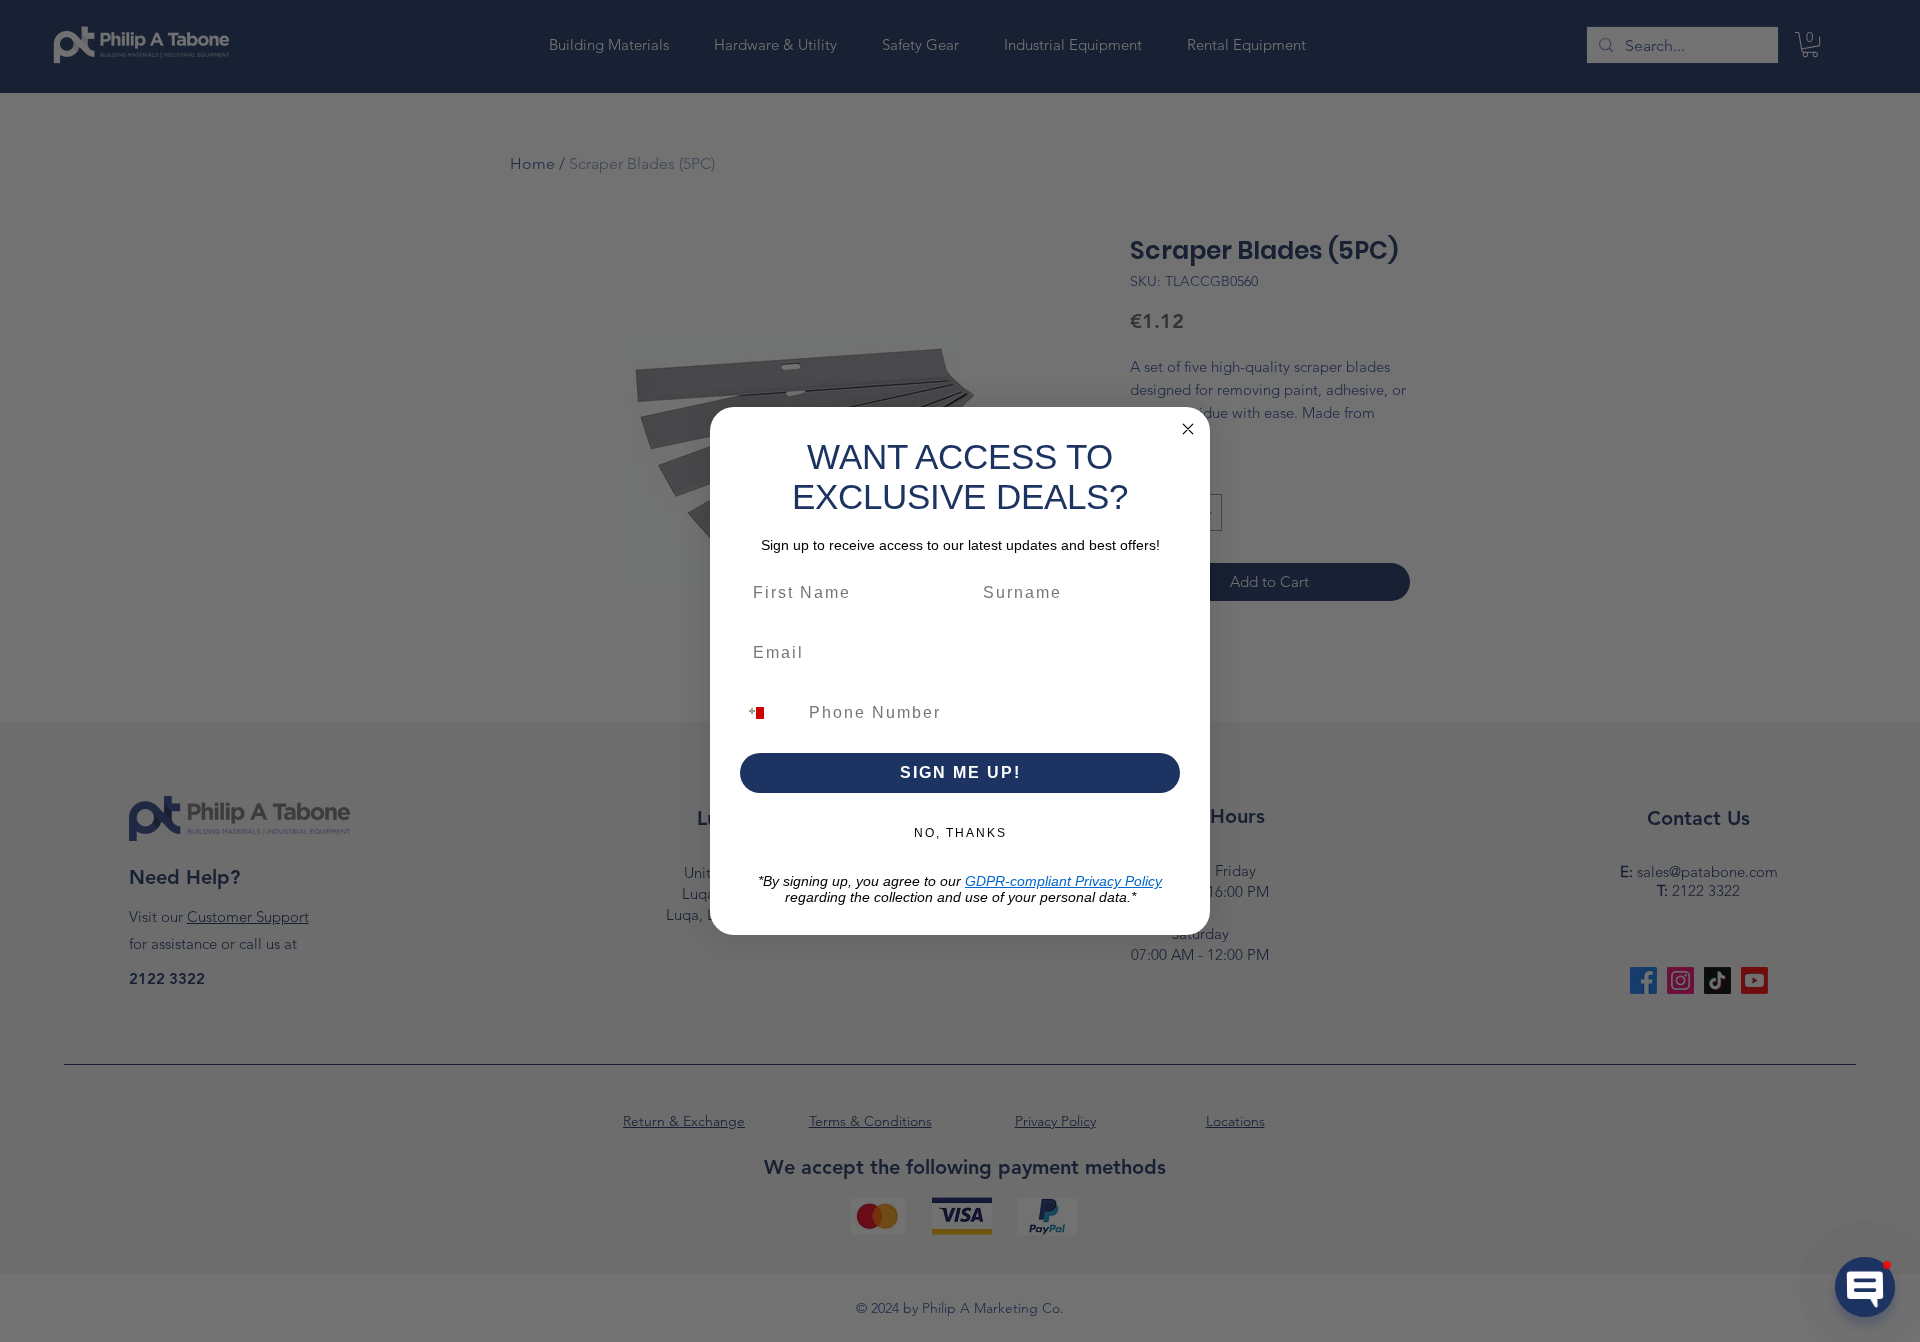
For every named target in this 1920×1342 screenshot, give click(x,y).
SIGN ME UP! (960, 772)
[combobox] (768, 713)
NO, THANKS (960, 833)
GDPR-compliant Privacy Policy (1063, 881)
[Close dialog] (1188, 429)
